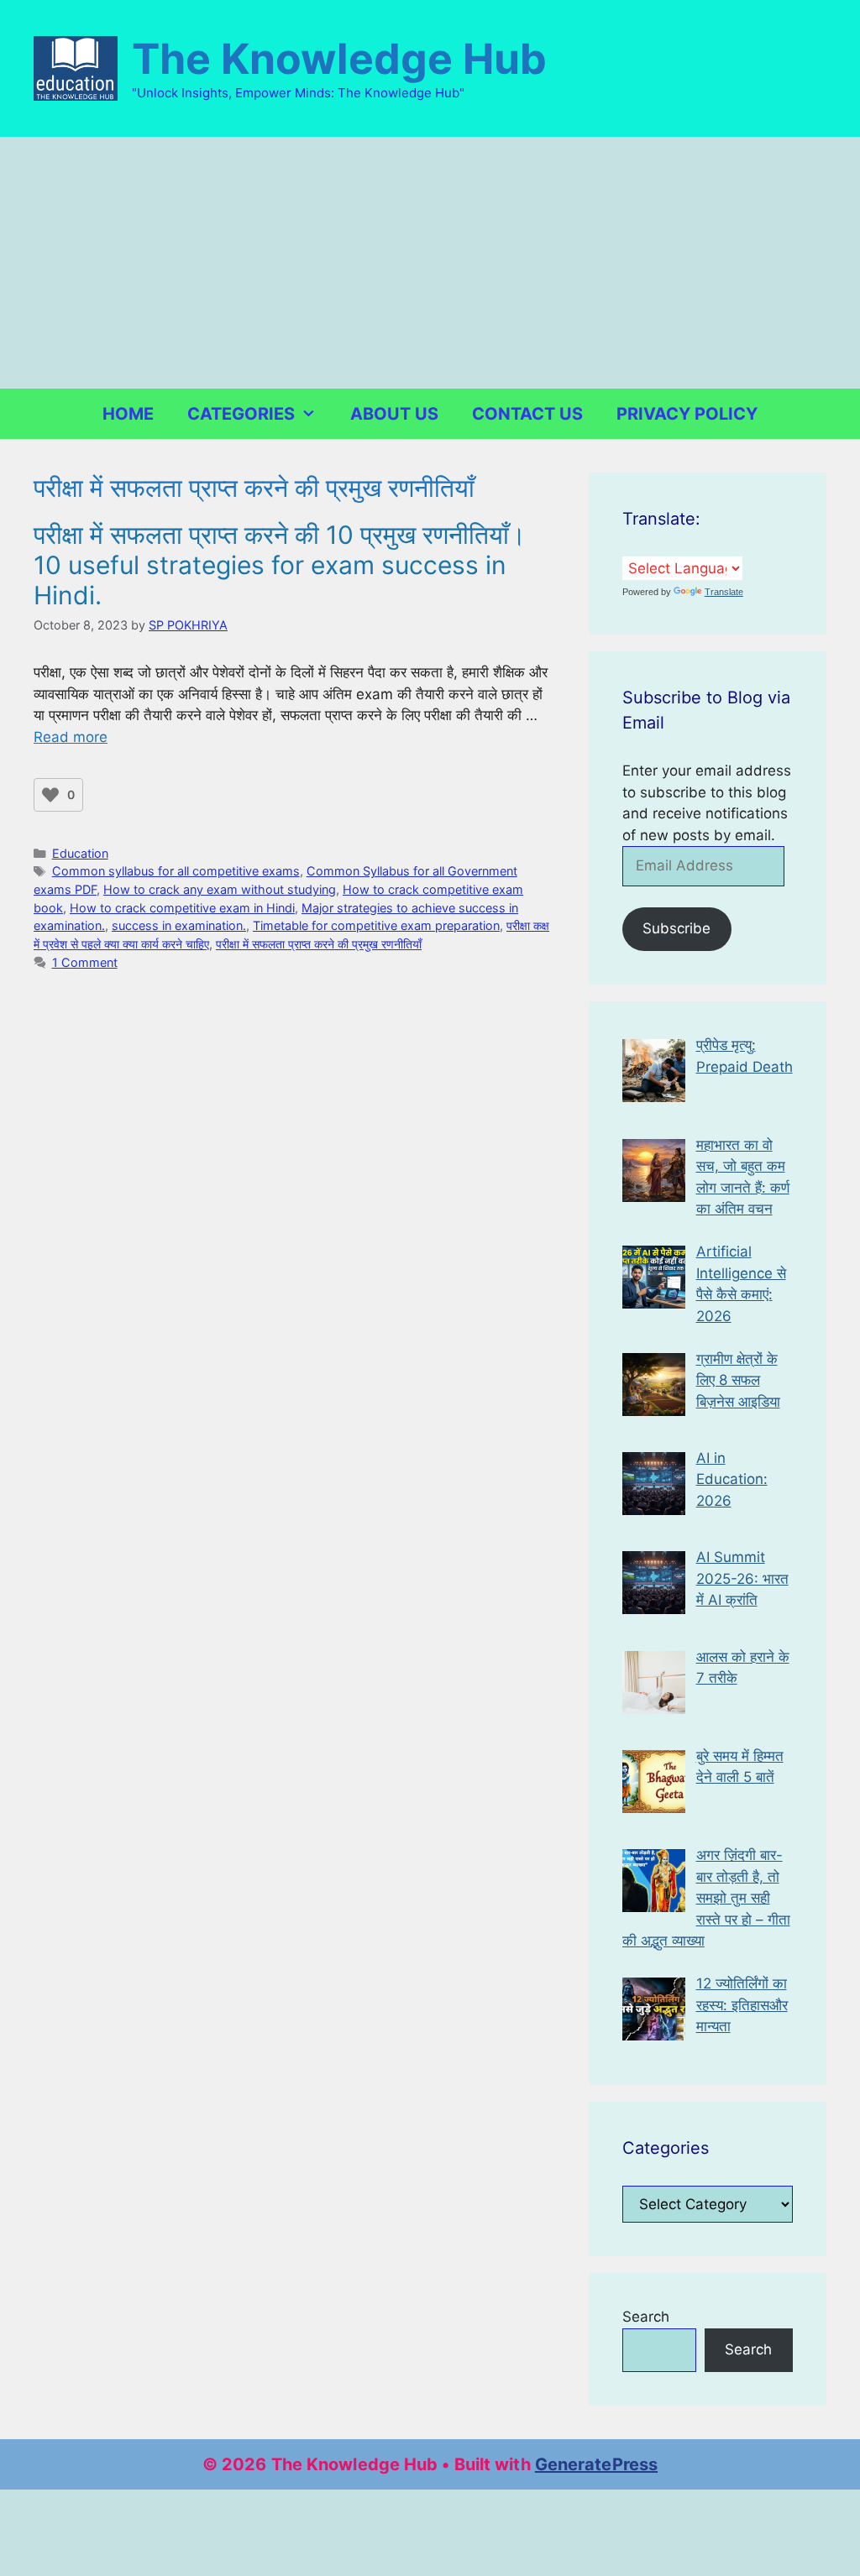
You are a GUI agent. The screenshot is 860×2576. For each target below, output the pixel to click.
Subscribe (676, 928)
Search (646, 2317)
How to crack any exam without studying (220, 889)
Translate (724, 592)
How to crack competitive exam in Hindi (182, 908)
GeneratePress (596, 2464)
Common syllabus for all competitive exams (176, 871)
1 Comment (85, 962)
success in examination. (179, 925)
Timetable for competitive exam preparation (376, 925)
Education (80, 853)
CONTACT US (527, 414)
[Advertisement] (430, 263)
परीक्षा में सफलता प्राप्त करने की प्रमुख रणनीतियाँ (319, 944)
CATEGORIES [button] (241, 414)
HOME (128, 414)
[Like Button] (50, 795)
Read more (71, 737)
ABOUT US (394, 414)
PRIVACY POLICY (687, 414)
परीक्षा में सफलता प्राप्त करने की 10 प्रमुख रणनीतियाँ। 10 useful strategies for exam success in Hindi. (280, 565)
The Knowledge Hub (339, 59)
